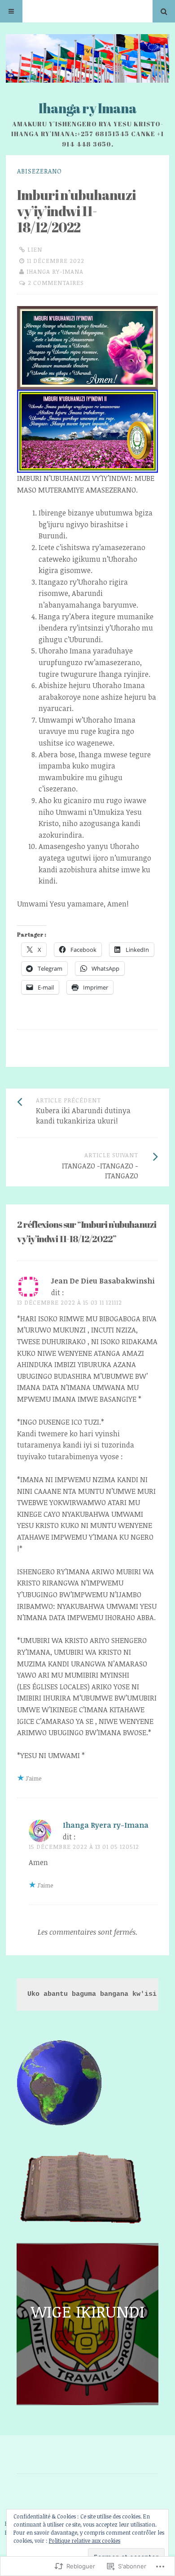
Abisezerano (39, 171)
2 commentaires (56, 283)
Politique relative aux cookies (85, 2540)
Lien (35, 249)
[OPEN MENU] (11, 11)
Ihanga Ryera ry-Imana (106, 1825)
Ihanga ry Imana (87, 108)
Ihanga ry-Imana (55, 271)
